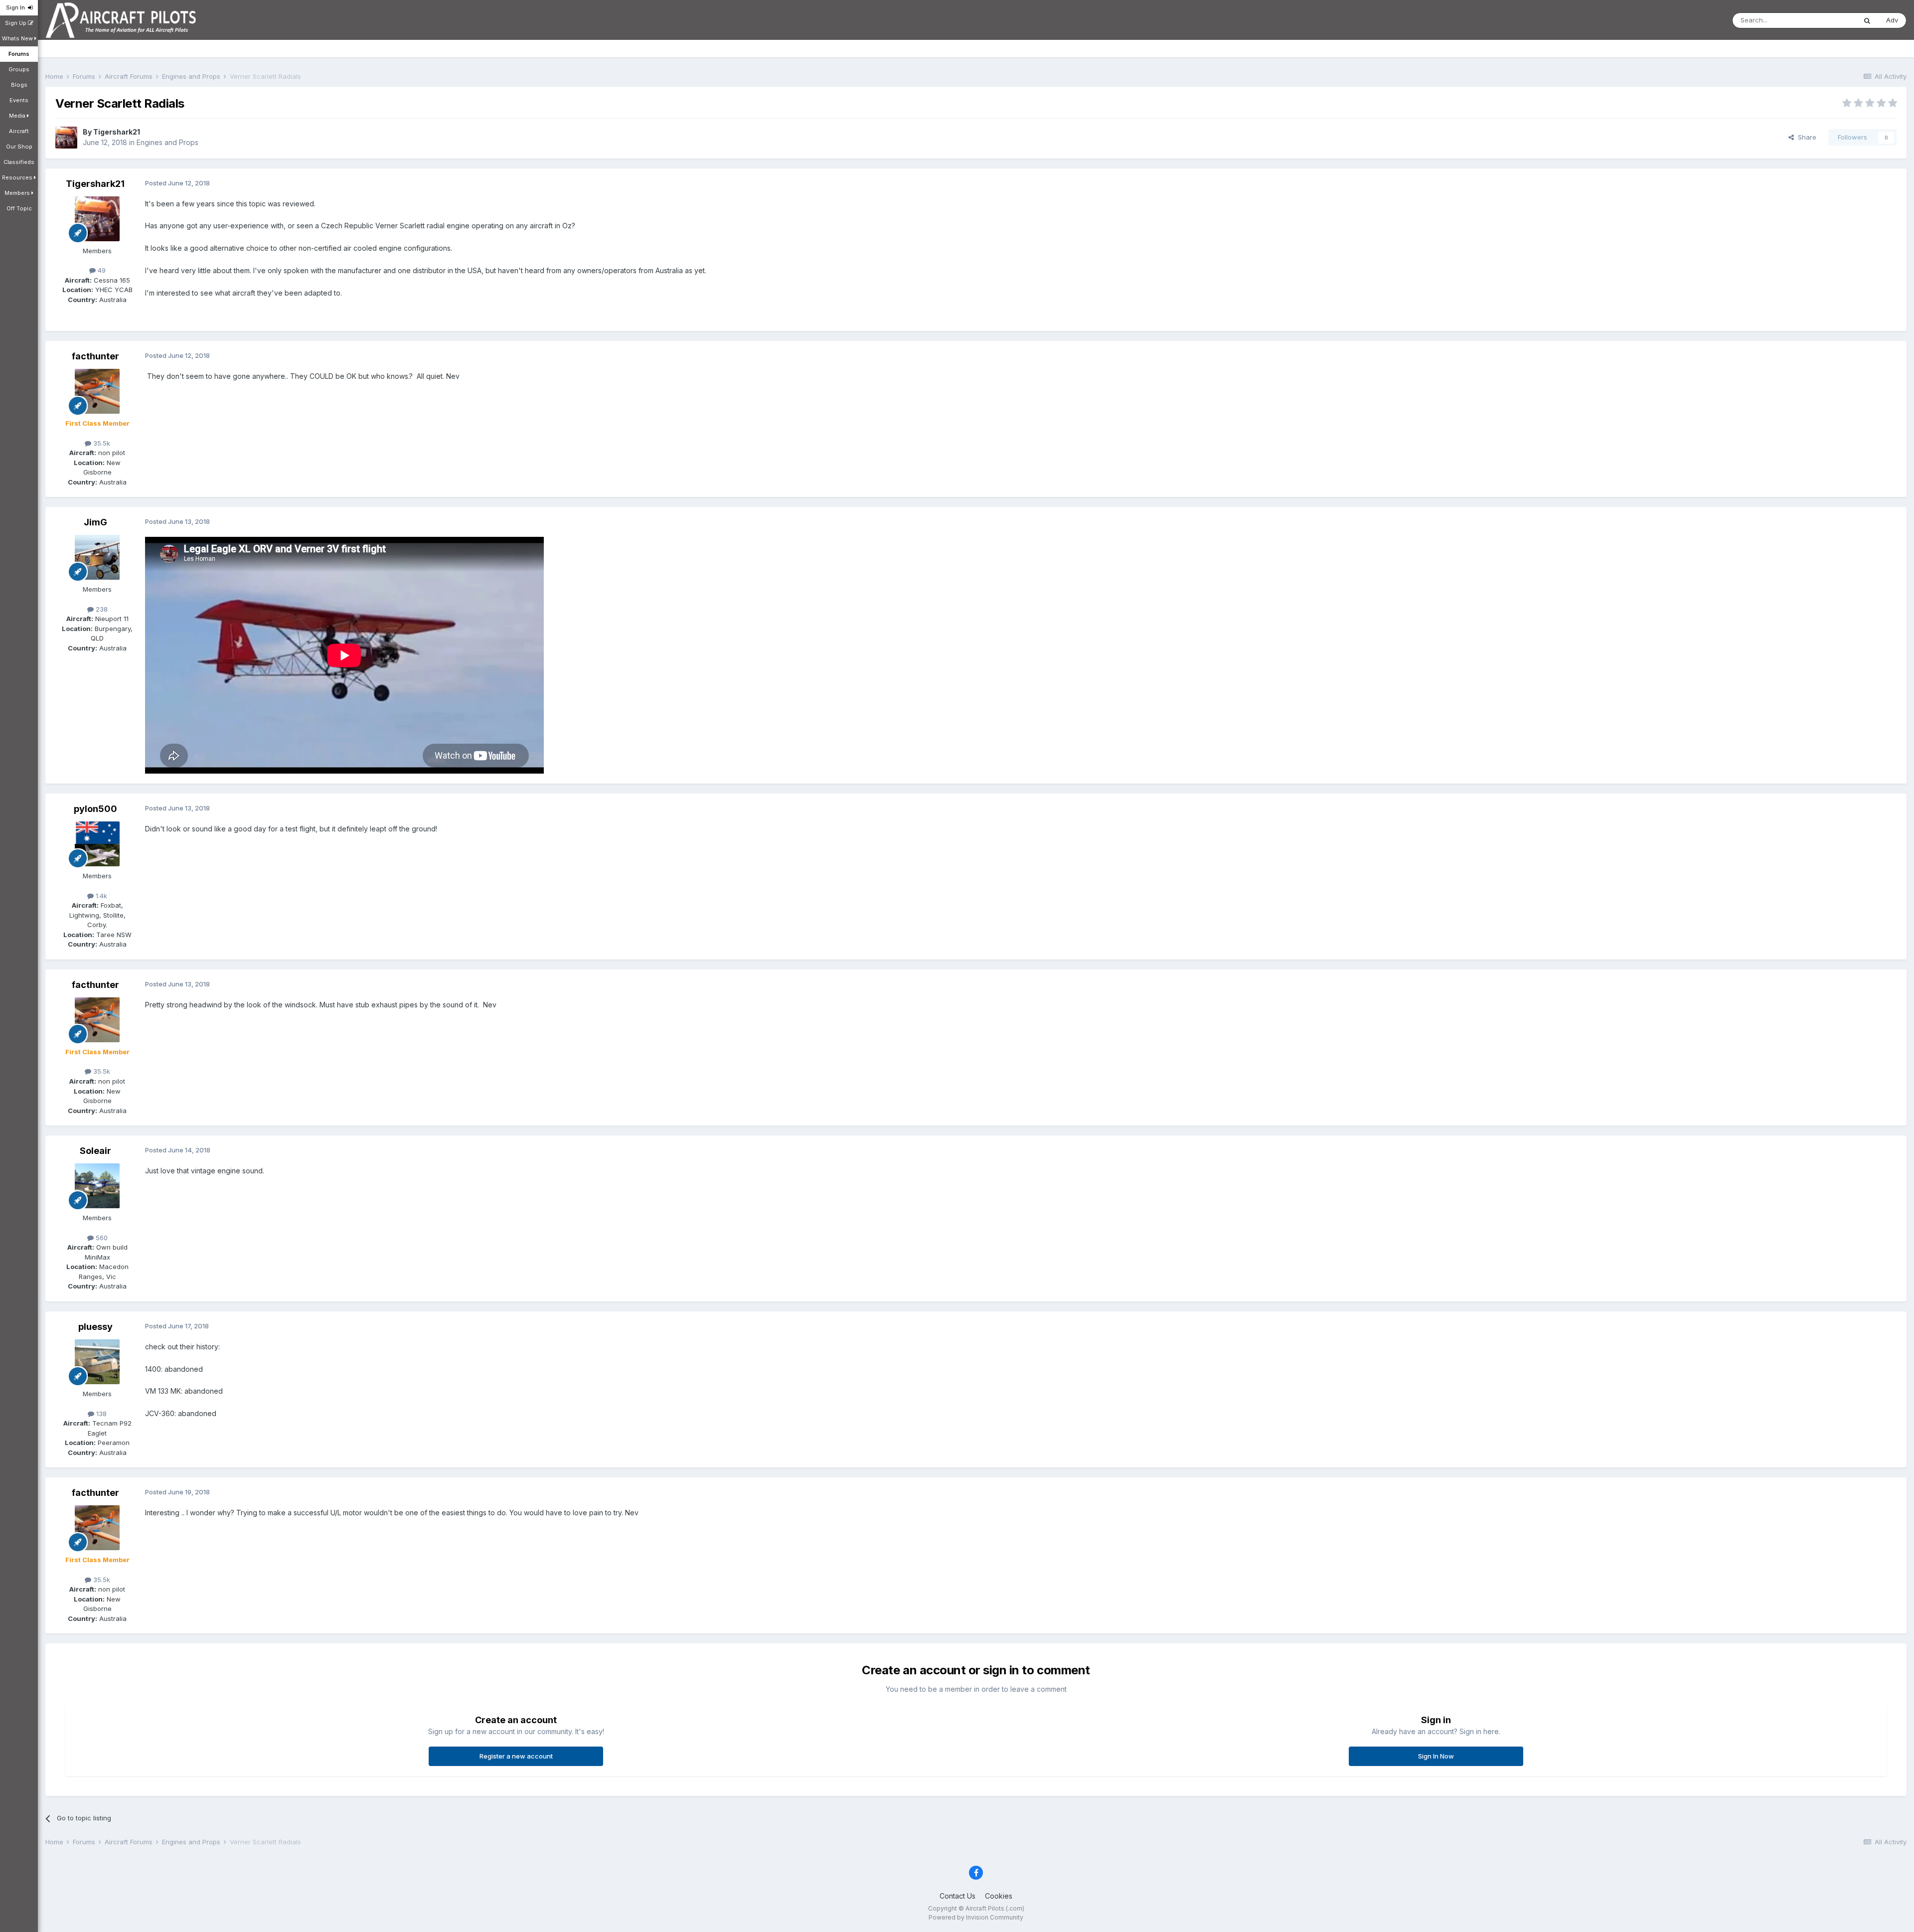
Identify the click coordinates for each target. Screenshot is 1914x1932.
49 (101, 270)
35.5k (101, 443)
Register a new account (516, 1756)
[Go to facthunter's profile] (97, 391)
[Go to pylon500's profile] (97, 844)
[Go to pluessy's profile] (97, 1362)
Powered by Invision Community (976, 1917)
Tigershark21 (117, 132)
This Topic (1827, 20)
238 (101, 609)
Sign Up (16, 23)
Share (1805, 137)
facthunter (95, 356)
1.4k (100, 896)
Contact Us (957, 1896)
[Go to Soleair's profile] (97, 1186)
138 (100, 1414)
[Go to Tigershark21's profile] (66, 138)
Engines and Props (167, 142)
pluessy (95, 1327)
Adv (1892, 20)
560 (101, 1238)
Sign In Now (1436, 1756)
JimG (95, 522)
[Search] (1867, 20)
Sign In (17, 7)
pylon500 (95, 809)
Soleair (95, 1151)
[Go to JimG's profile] (97, 557)
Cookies (999, 1896)
